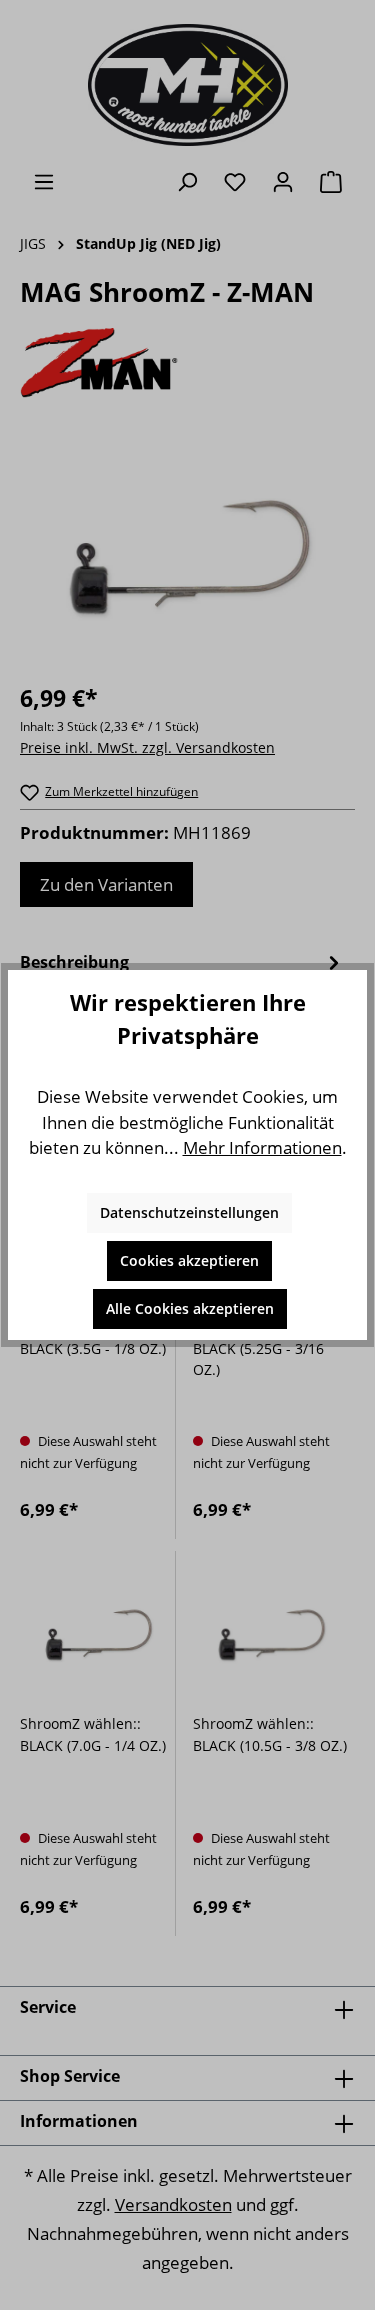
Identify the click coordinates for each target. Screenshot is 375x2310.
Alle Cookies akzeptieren (190, 1308)
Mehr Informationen (262, 1147)
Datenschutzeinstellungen (189, 1212)
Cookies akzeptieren (189, 1260)
